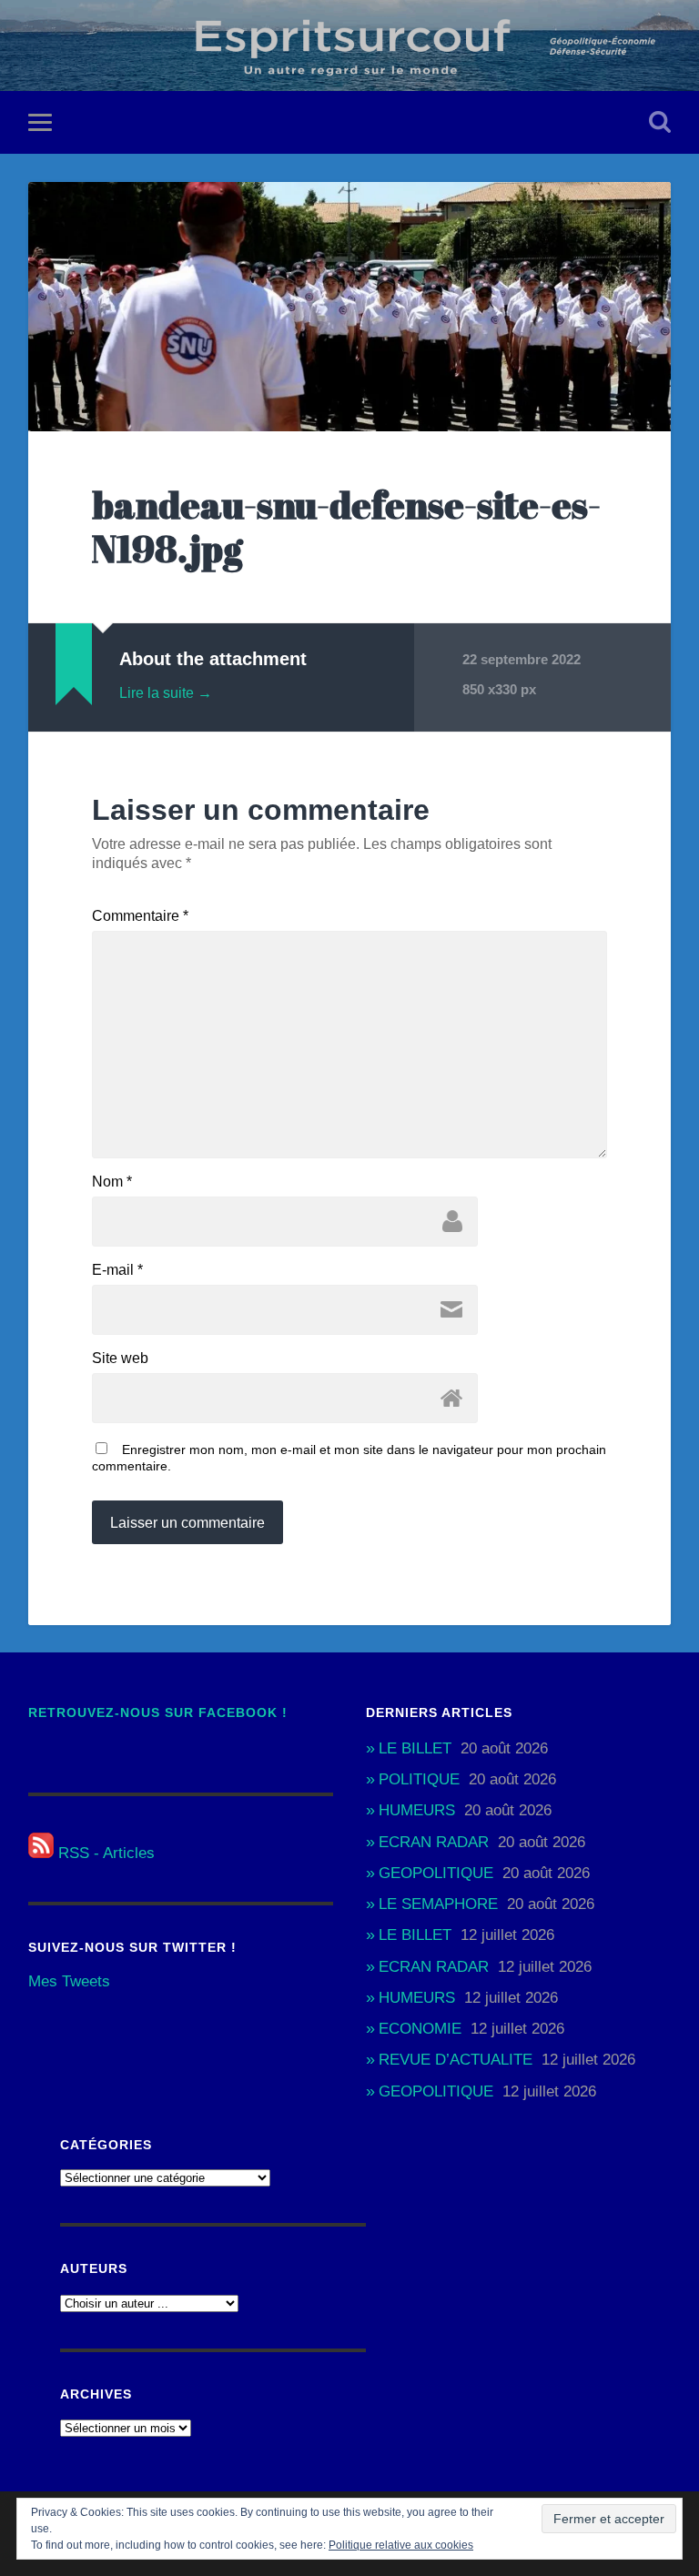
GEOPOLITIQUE (436, 1873)
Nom (112, 1182)
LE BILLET (415, 1748)
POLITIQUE (419, 1779)
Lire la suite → (166, 693)
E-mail (117, 1270)
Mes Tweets (69, 1981)
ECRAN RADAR (434, 1842)
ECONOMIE (420, 2029)
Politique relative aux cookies (401, 2545)
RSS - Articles (104, 1853)
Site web (120, 1359)
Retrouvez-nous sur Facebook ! (158, 1713)
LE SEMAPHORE (438, 1904)
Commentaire (140, 916)
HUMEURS (417, 1810)
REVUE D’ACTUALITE (456, 2060)
